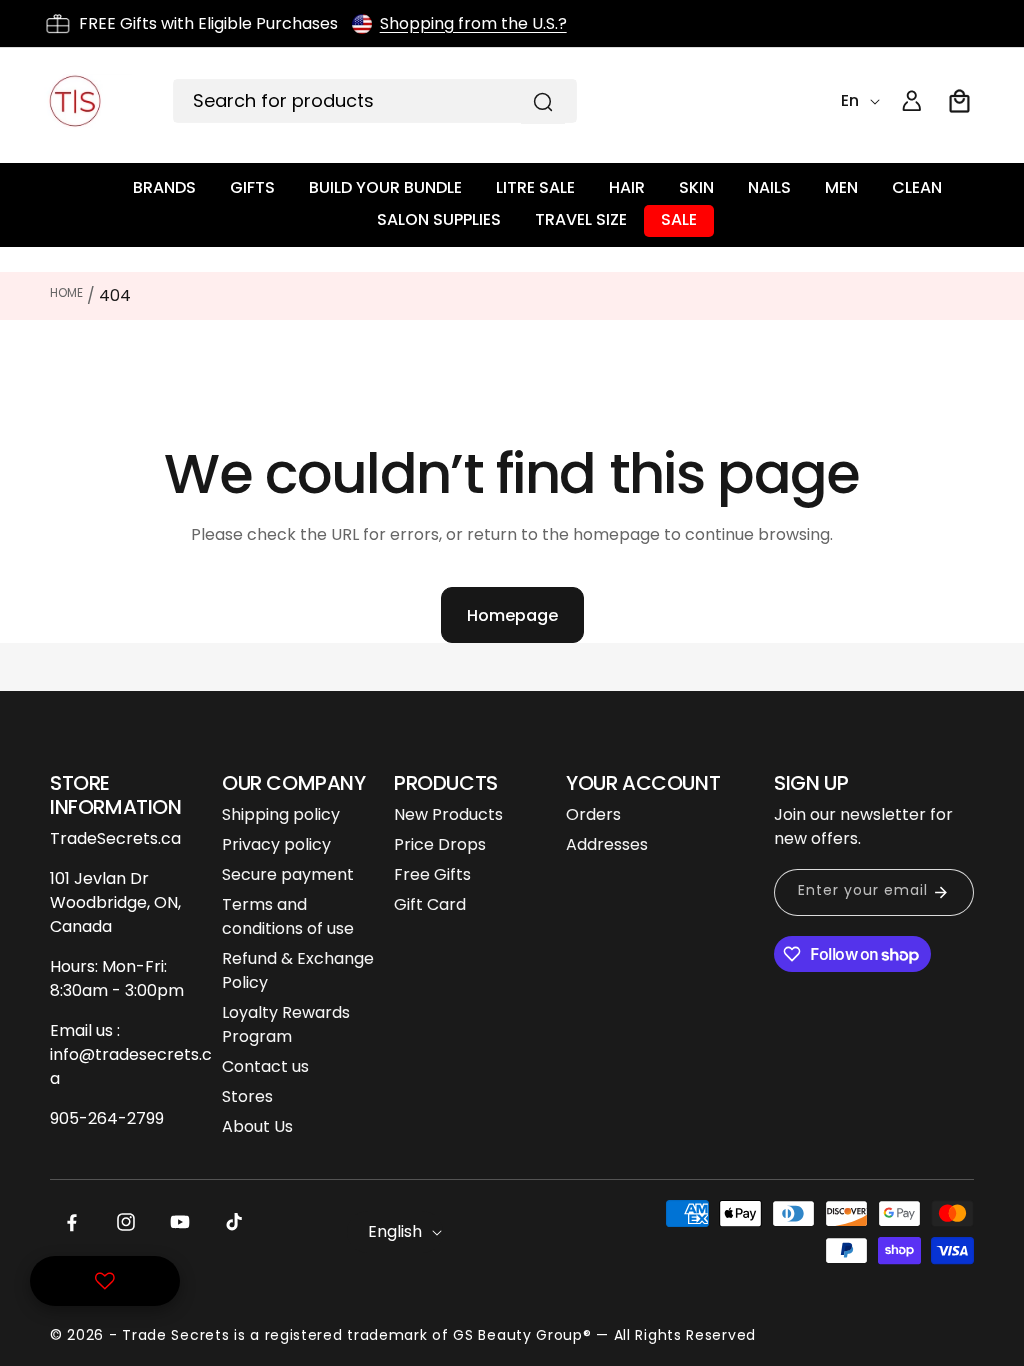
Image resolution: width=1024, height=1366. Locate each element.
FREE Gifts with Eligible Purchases (208, 23)
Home (66, 292)
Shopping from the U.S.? (473, 23)
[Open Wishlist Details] (105, 1281)
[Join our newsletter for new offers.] (941, 892)
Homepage (512, 615)
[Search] (543, 102)
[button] (960, 101)
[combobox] (375, 101)
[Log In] (912, 101)
